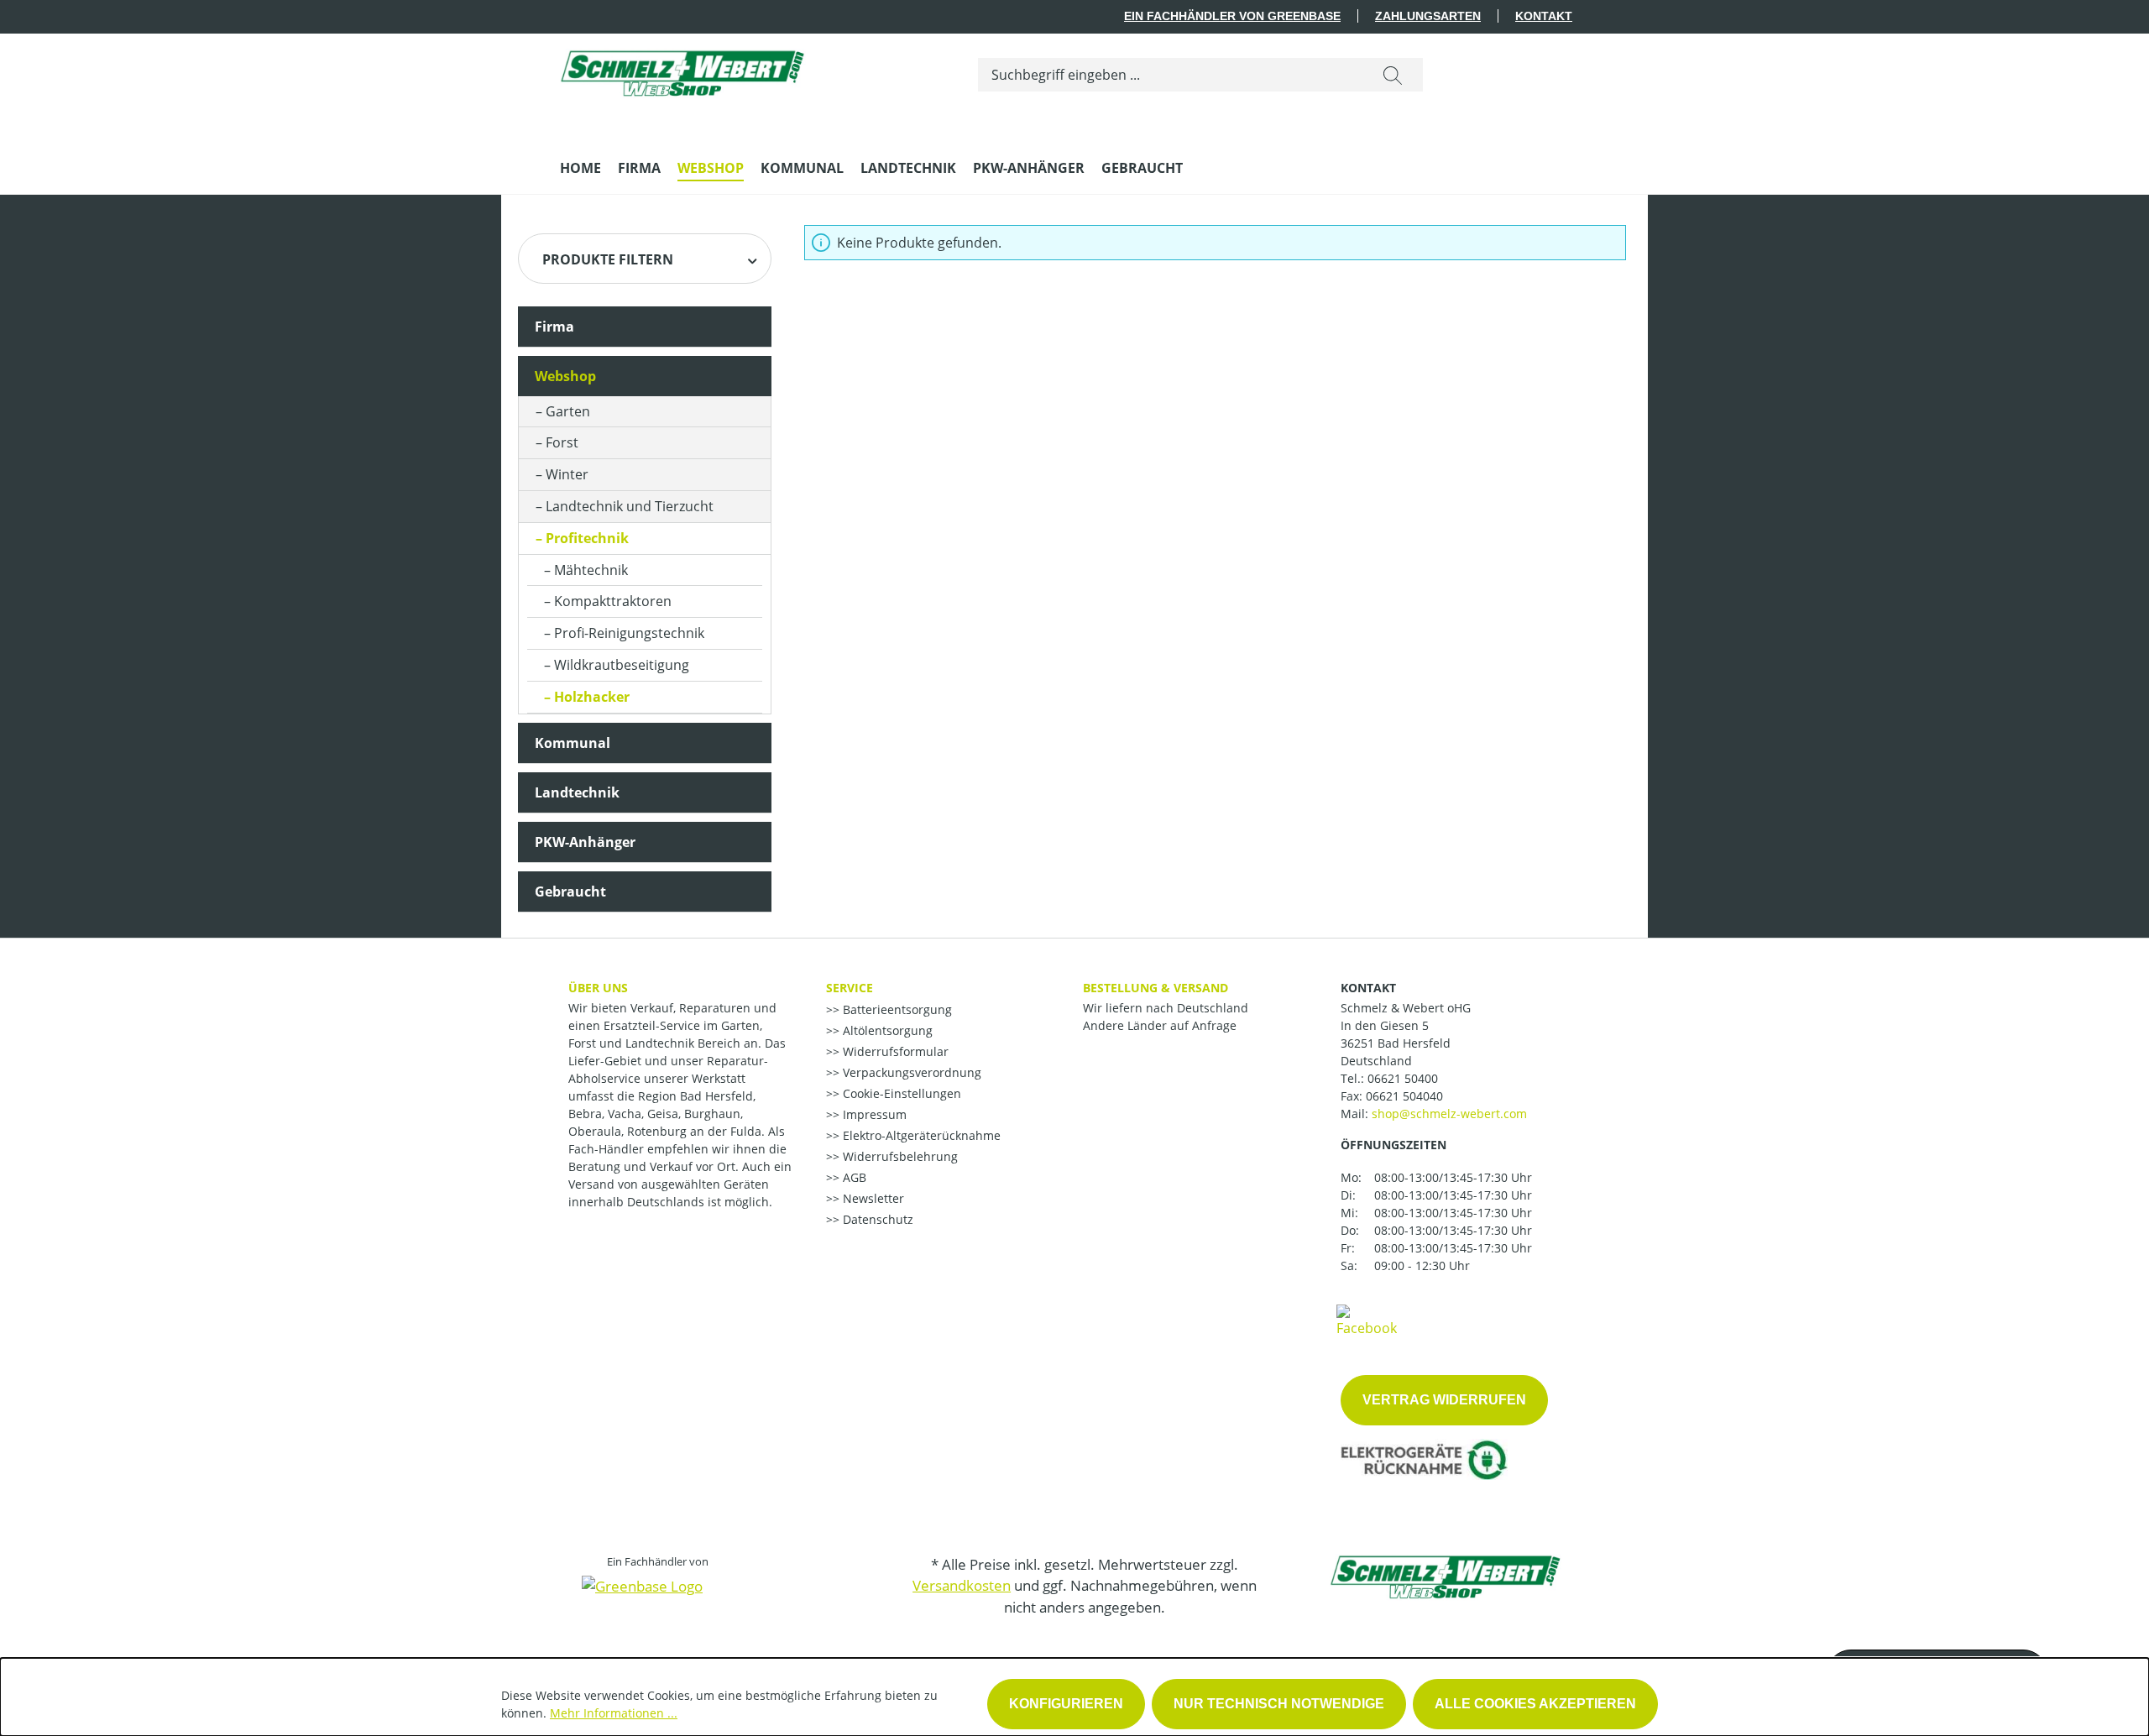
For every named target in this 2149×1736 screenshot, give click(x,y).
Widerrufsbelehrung (899, 1156)
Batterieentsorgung (896, 1009)
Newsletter (872, 1198)
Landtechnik (577, 792)
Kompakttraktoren (613, 601)
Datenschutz (876, 1219)
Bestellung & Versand (1156, 988)
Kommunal (573, 743)
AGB (853, 1177)
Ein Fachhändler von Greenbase (1232, 16)
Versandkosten (962, 1585)
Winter (567, 474)
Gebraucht (570, 892)
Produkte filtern (608, 259)
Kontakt (1544, 16)
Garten (568, 411)
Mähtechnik (591, 570)
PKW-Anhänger (585, 842)
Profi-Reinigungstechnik (629, 633)
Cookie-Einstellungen (900, 1093)
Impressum (873, 1114)
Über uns (598, 988)
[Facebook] (1367, 1320)
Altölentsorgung (886, 1030)
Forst (562, 442)
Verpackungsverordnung (910, 1072)
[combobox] (1171, 75)
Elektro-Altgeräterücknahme (920, 1135)
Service (850, 988)
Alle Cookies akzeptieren (1535, 1704)
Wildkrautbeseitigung (622, 665)
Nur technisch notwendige (1279, 1704)
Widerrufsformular (894, 1051)
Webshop (565, 376)
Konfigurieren (1066, 1704)
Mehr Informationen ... (614, 1713)
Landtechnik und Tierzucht (630, 506)
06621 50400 (1403, 1078)
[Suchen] (1393, 75)
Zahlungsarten (1428, 16)
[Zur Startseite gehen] (686, 72)
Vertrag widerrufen (1444, 1400)
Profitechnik (587, 538)
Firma (554, 327)
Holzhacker (592, 697)
